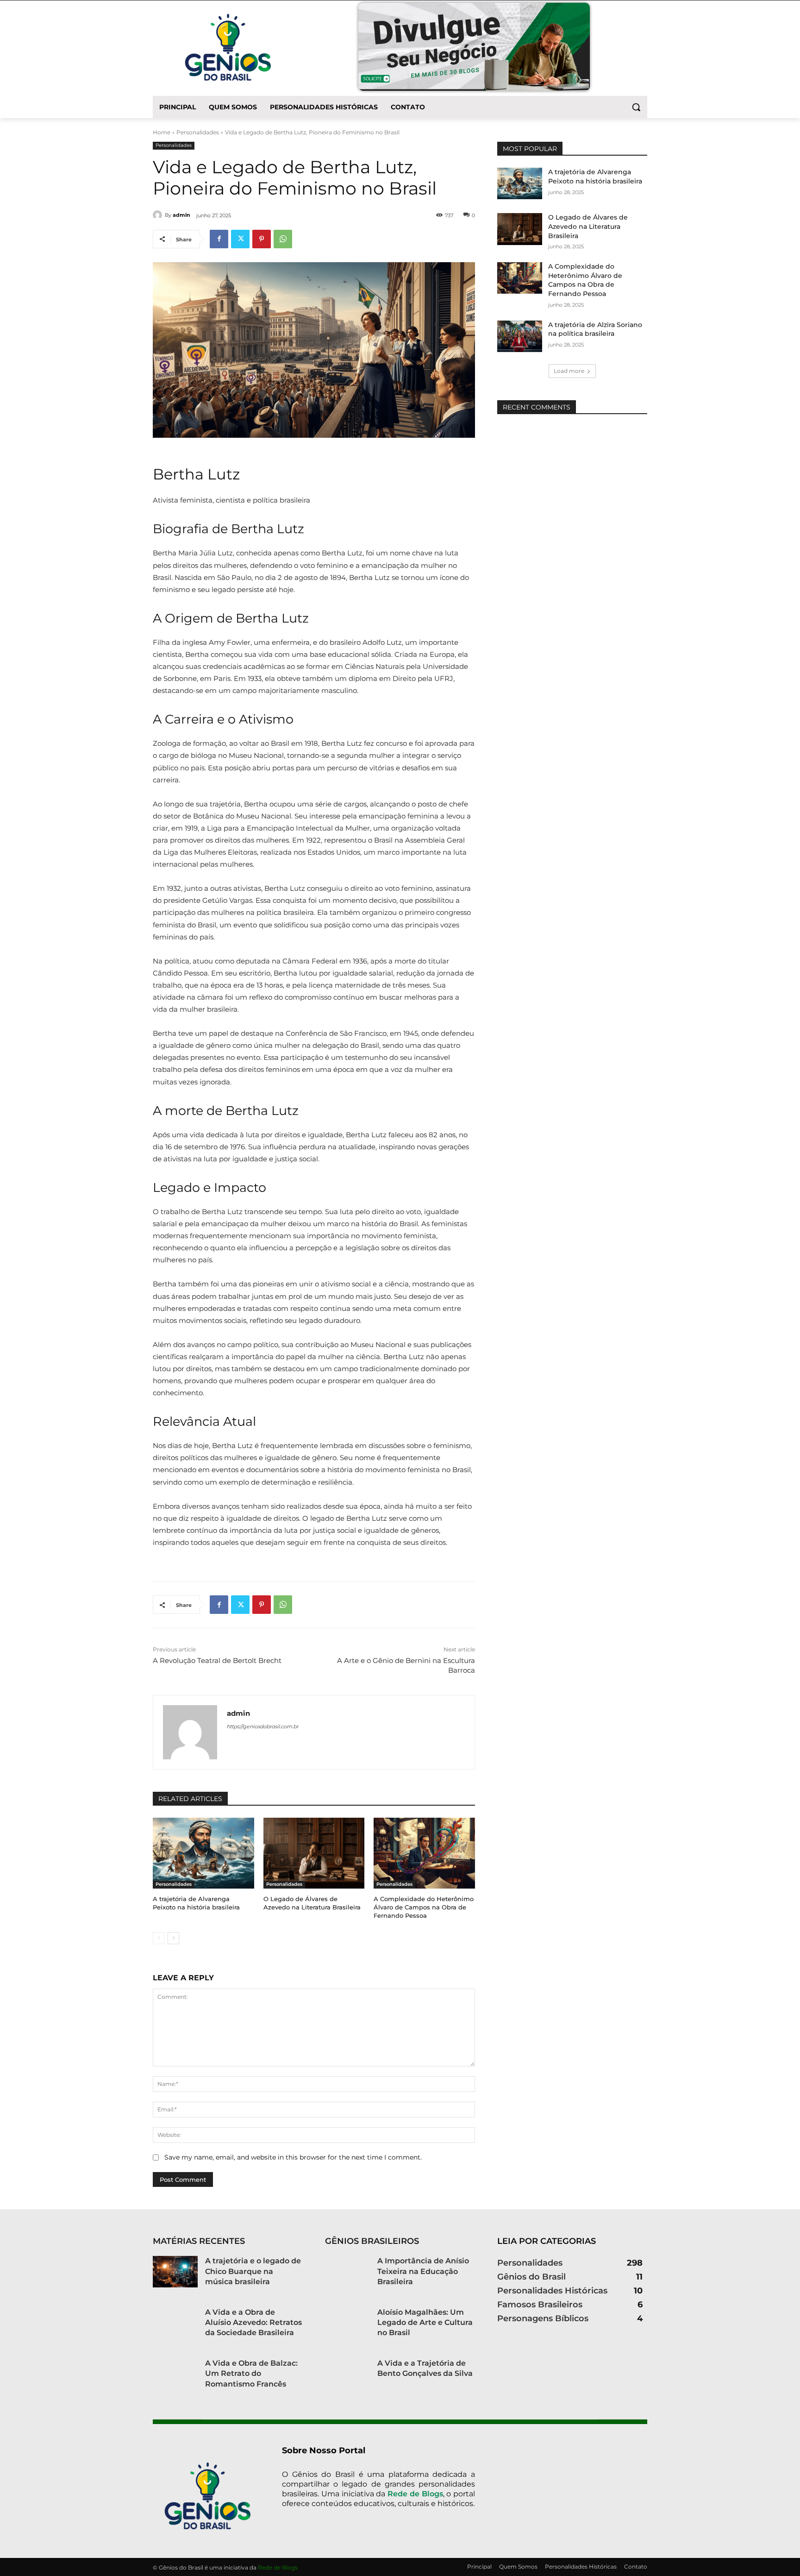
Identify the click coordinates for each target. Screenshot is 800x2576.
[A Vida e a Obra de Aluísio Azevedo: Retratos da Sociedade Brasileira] (175, 2323)
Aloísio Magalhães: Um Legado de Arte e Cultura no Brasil (425, 2323)
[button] (636, 107)
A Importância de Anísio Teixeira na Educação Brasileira (423, 2271)
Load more (569, 371)
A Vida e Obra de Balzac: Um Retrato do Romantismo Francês (251, 2374)
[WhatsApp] (283, 239)
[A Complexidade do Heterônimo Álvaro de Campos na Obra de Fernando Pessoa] (424, 1853)
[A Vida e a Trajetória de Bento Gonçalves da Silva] (347, 2374)
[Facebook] (219, 239)
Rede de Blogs (415, 2494)
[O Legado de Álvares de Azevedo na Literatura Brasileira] (314, 1853)
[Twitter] (240, 239)
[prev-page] (159, 1938)
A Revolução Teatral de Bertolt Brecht (217, 1660)
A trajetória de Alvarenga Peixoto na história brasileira (196, 1903)
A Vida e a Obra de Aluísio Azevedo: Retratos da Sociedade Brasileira (253, 2323)
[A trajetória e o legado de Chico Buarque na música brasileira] (175, 2272)
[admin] (159, 215)
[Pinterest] (262, 239)
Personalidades (198, 132)
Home (162, 132)
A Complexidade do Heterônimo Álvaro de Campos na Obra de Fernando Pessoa (424, 1907)
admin (181, 215)
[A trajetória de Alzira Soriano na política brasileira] (520, 336)
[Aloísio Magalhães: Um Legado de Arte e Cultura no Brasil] (347, 2323)
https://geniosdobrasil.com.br (263, 1726)
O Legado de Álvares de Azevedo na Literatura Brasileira (312, 1903)
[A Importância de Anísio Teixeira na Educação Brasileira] (347, 2272)
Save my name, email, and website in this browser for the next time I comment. (293, 2157)
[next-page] (173, 1938)
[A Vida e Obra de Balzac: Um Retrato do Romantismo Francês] (175, 2374)
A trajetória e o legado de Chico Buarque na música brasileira (253, 2271)
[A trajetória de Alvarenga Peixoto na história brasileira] (203, 1853)
